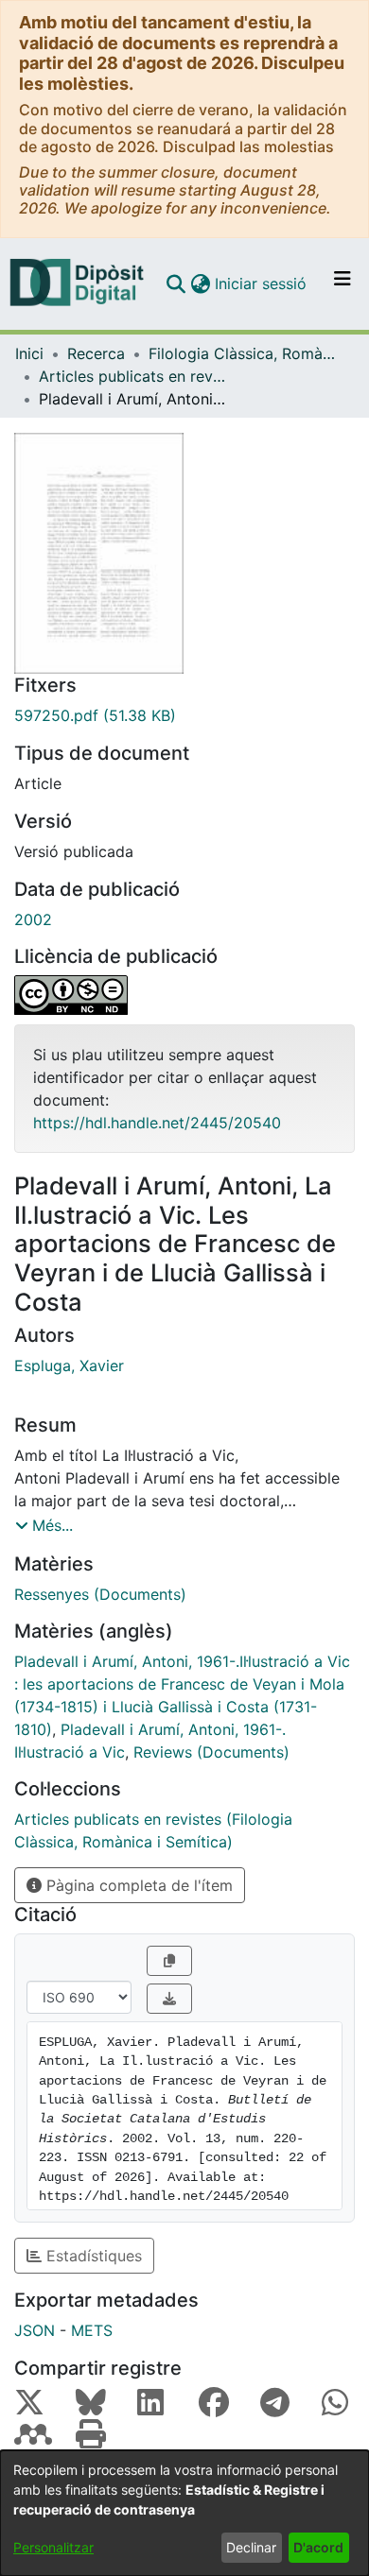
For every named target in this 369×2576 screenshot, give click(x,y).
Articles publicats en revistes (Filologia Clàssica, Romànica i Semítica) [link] (133, 376)
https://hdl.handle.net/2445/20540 (157, 1123)
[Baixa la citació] (169, 1999)
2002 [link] (33, 919)
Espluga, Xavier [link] (69, 1365)
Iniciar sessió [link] (262, 283)
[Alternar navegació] (343, 283)
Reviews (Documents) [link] (211, 1752)
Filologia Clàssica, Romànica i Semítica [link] (243, 353)
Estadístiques (92, 2256)
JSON (35, 2330)
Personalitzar (53, 2547)
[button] (176, 283)
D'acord (318, 2547)
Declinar (251, 2547)
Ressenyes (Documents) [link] (100, 1594)
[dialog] (184, 2513)
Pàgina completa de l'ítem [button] (137, 1885)
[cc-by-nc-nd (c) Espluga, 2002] (184, 995)
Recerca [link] (96, 353)
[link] (184, 715)
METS (92, 2330)
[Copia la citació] (169, 1961)
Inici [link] (29, 353)
